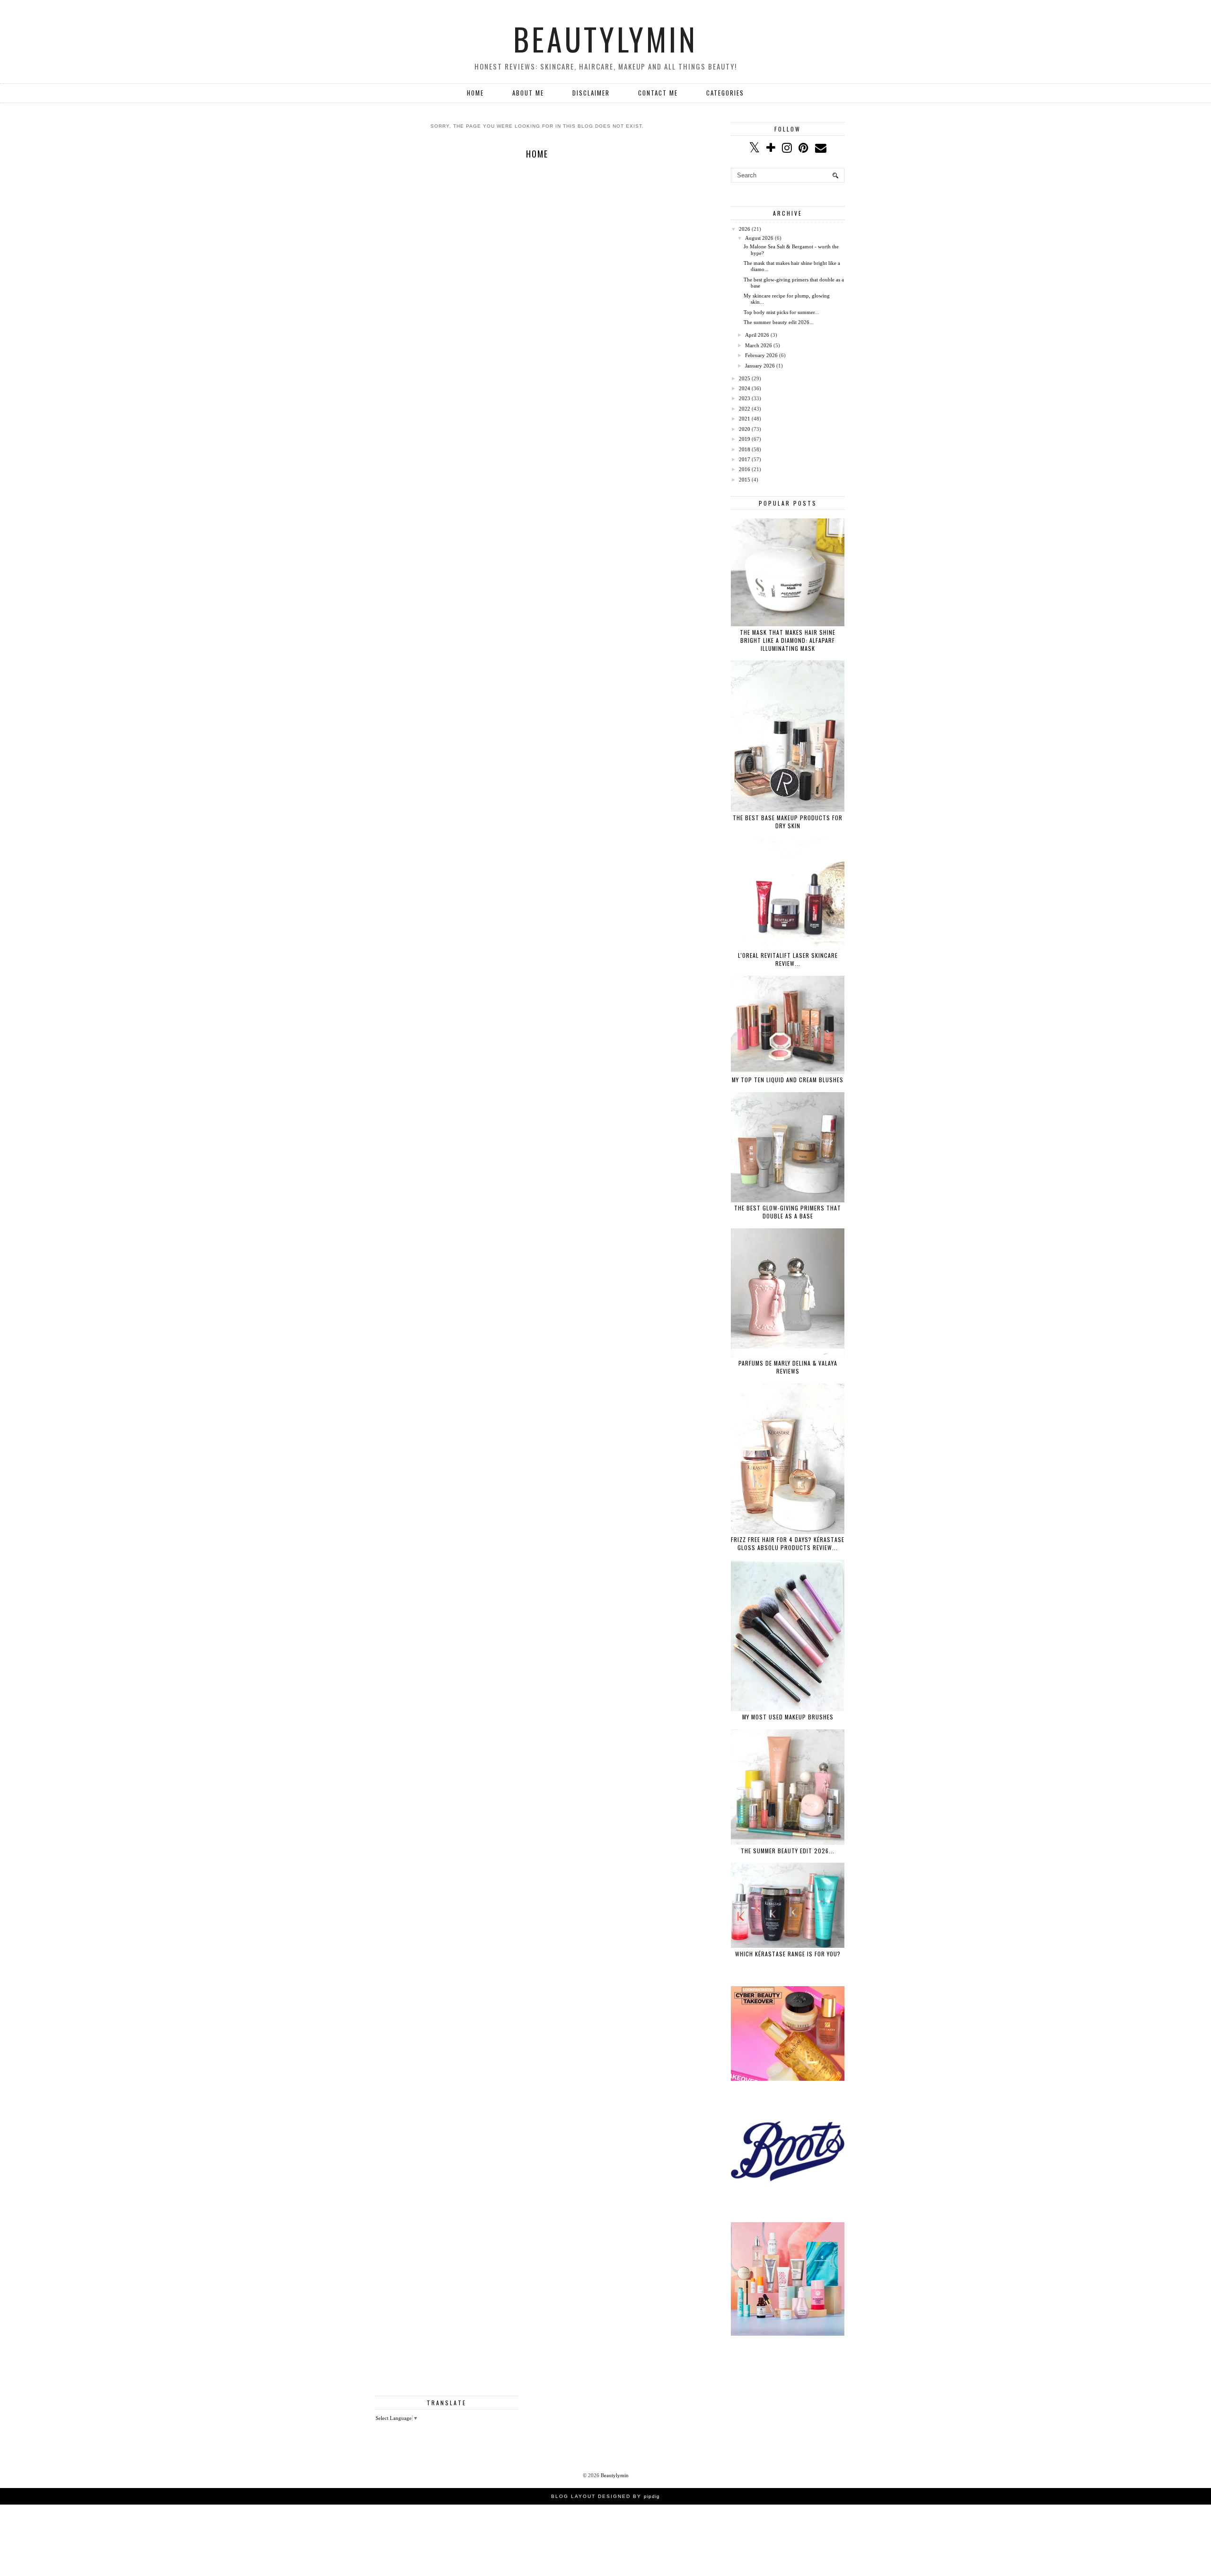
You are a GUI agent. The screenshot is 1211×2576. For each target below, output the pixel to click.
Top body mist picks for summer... (781, 312)
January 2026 (760, 366)
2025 (745, 378)
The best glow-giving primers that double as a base (788, 1212)
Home (475, 93)
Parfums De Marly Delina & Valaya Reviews (788, 1367)
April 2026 (757, 335)
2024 (745, 388)
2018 (745, 449)
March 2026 (759, 345)
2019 (745, 439)
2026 (745, 229)
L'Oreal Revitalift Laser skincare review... (788, 959)
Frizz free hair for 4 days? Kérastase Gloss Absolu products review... (788, 1543)
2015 (745, 480)
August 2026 (759, 238)
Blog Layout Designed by (605, 2496)
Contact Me (658, 93)
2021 (745, 419)
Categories (725, 93)
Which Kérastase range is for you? (788, 1954)
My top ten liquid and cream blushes (788, 1080)
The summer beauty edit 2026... (779, 322)
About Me (528, 93)
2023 (745, 398)
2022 (745, 409)
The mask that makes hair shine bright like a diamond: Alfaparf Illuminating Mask (788, 640)
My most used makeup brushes (788, 1717)
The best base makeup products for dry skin (788, 822)
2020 (745, 429)
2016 (745, 469)
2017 (745, 459)
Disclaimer (591, 93)
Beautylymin (605, 39)
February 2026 (761, 355)
